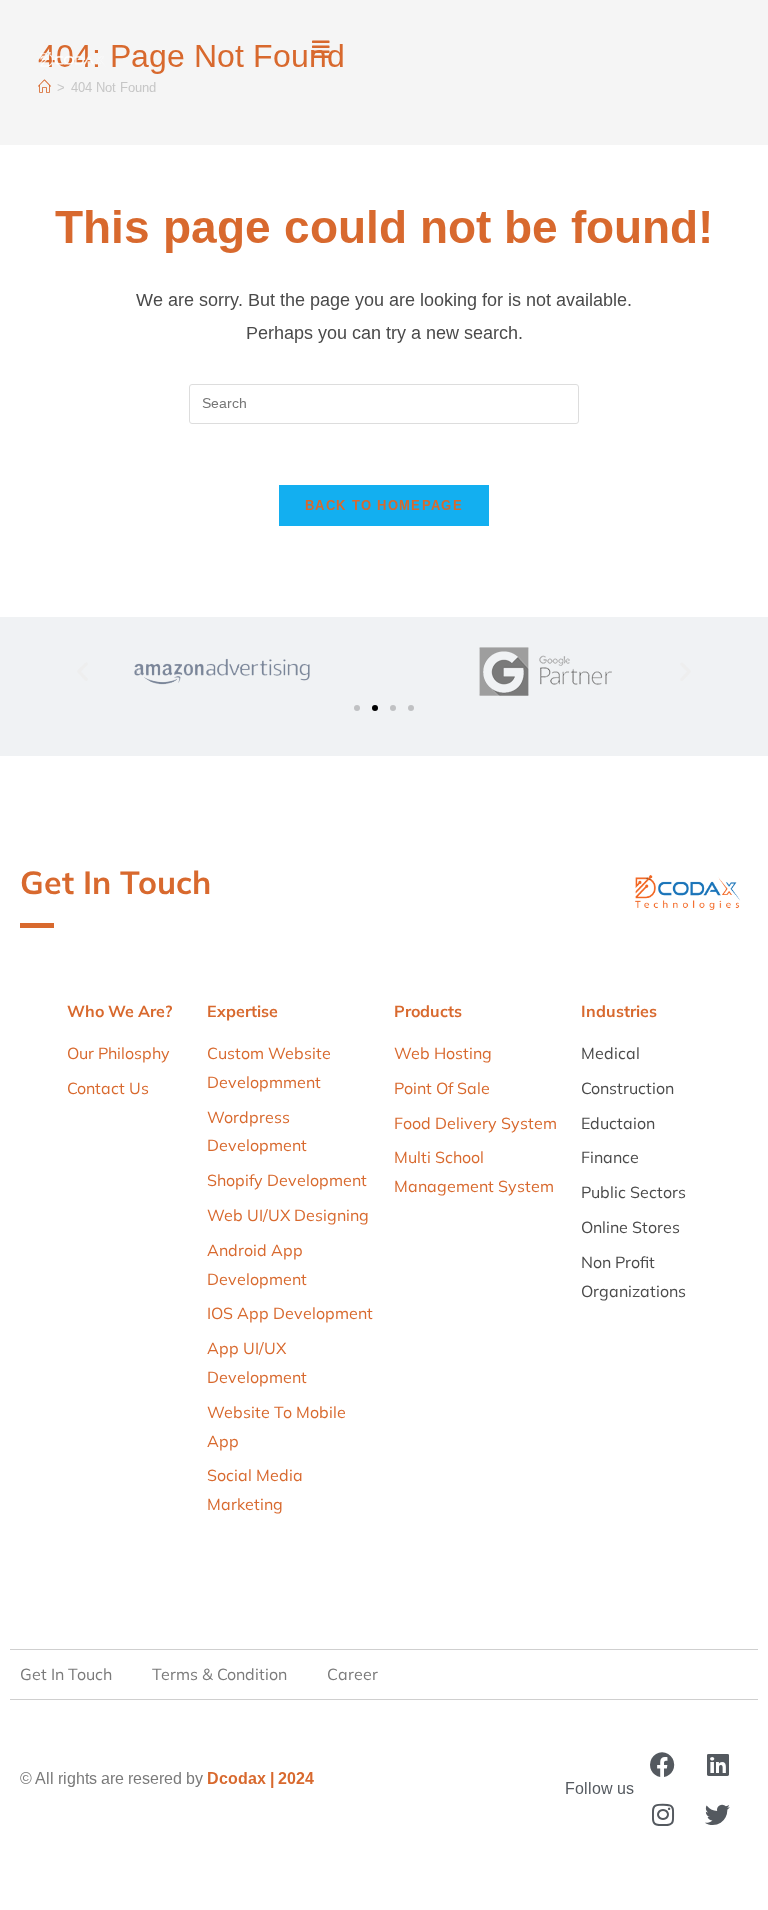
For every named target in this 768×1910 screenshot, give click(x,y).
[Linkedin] (718, 1765)
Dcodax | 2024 (260, 1778)
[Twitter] (718, 1815)
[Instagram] (663, 1815)
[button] (321, 50)
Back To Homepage (384, 505)
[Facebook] (663, 1765)
